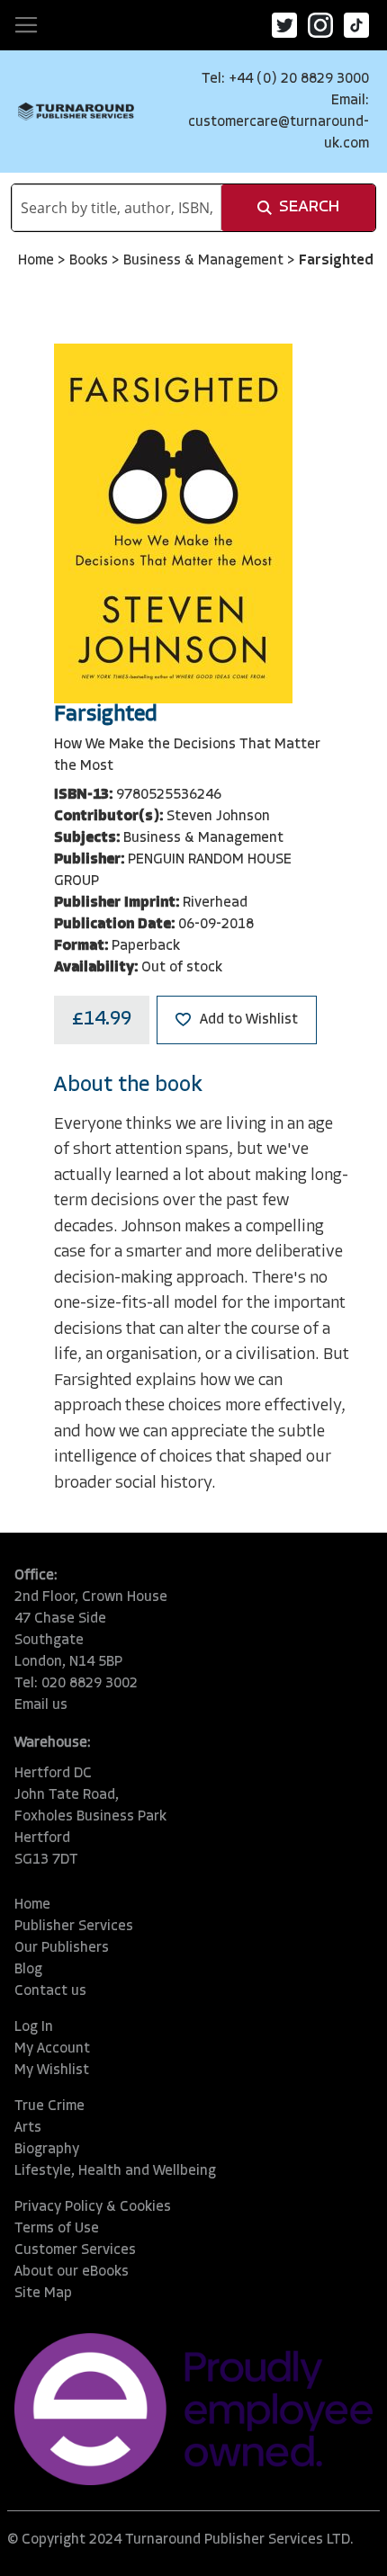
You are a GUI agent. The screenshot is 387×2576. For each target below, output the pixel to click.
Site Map (43, 2294)
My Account (52, 2049)
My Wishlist (52, 2071)
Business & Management (205, 261)
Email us (41, 1705)
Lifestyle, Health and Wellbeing (115, 2171)
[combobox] (117, 208)
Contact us (50, 1991)
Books (90, 261)
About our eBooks (72, 2272)
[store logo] (76, 112)
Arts (28, 2128)
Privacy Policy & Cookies (93, 2207)
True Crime (49, 2106)
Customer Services (75, 2250)
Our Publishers (62, 1948)
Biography (47, 2150)
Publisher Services (74, 1927)
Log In (34, 2027)
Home (38, 261)
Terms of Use (57, 2229)
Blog (28, 1970)
